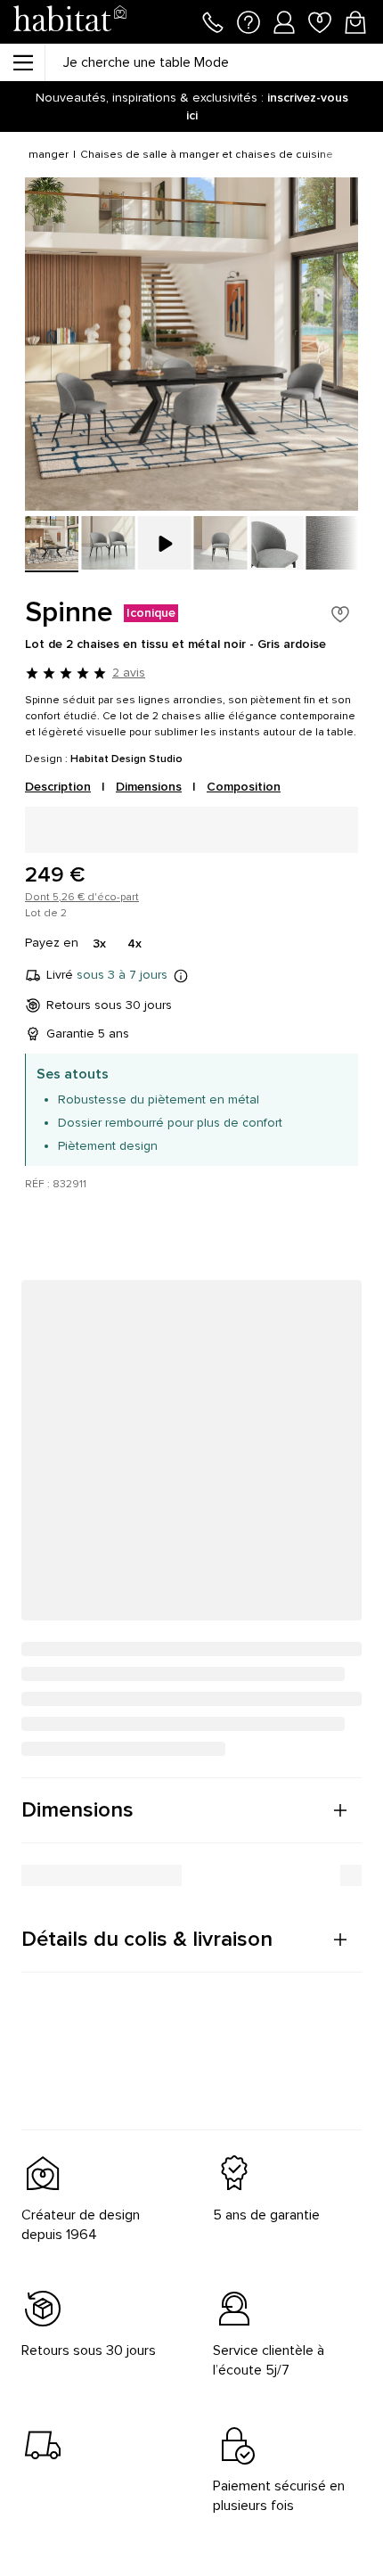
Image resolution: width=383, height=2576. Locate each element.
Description (58, 787)
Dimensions (149, 787)
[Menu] (22, 62)
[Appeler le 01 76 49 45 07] (213, 21)
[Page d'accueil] (69, 22)
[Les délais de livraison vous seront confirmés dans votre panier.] (181, 975)
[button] (191, 1810)
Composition (244, 787)
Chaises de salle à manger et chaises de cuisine (207, 155)
